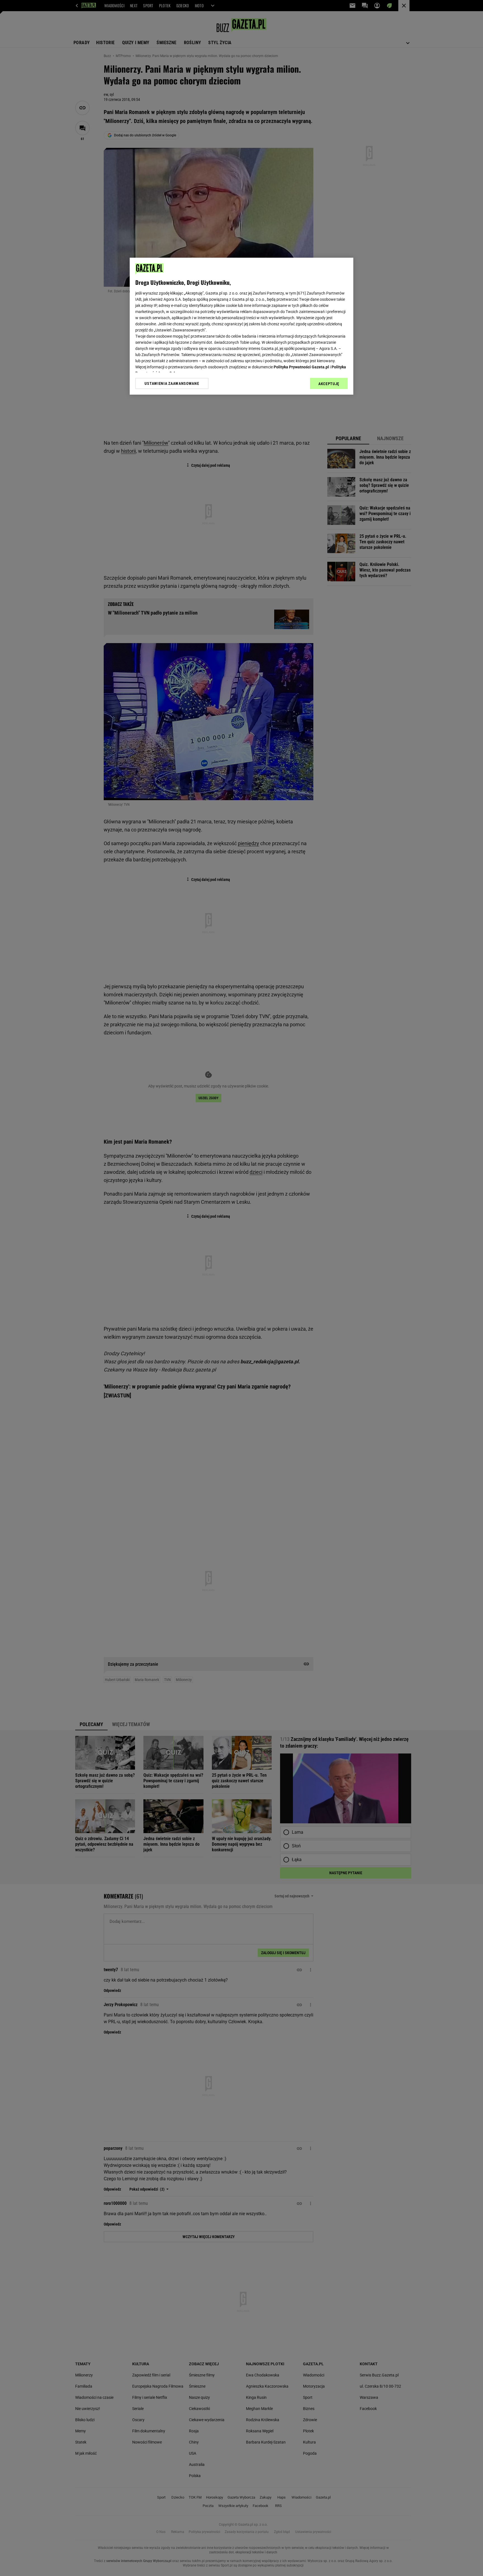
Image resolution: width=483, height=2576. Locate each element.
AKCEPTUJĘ (329, 384)
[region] (241, 326)
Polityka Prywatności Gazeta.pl (301, 367)
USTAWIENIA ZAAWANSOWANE (172, 383)
